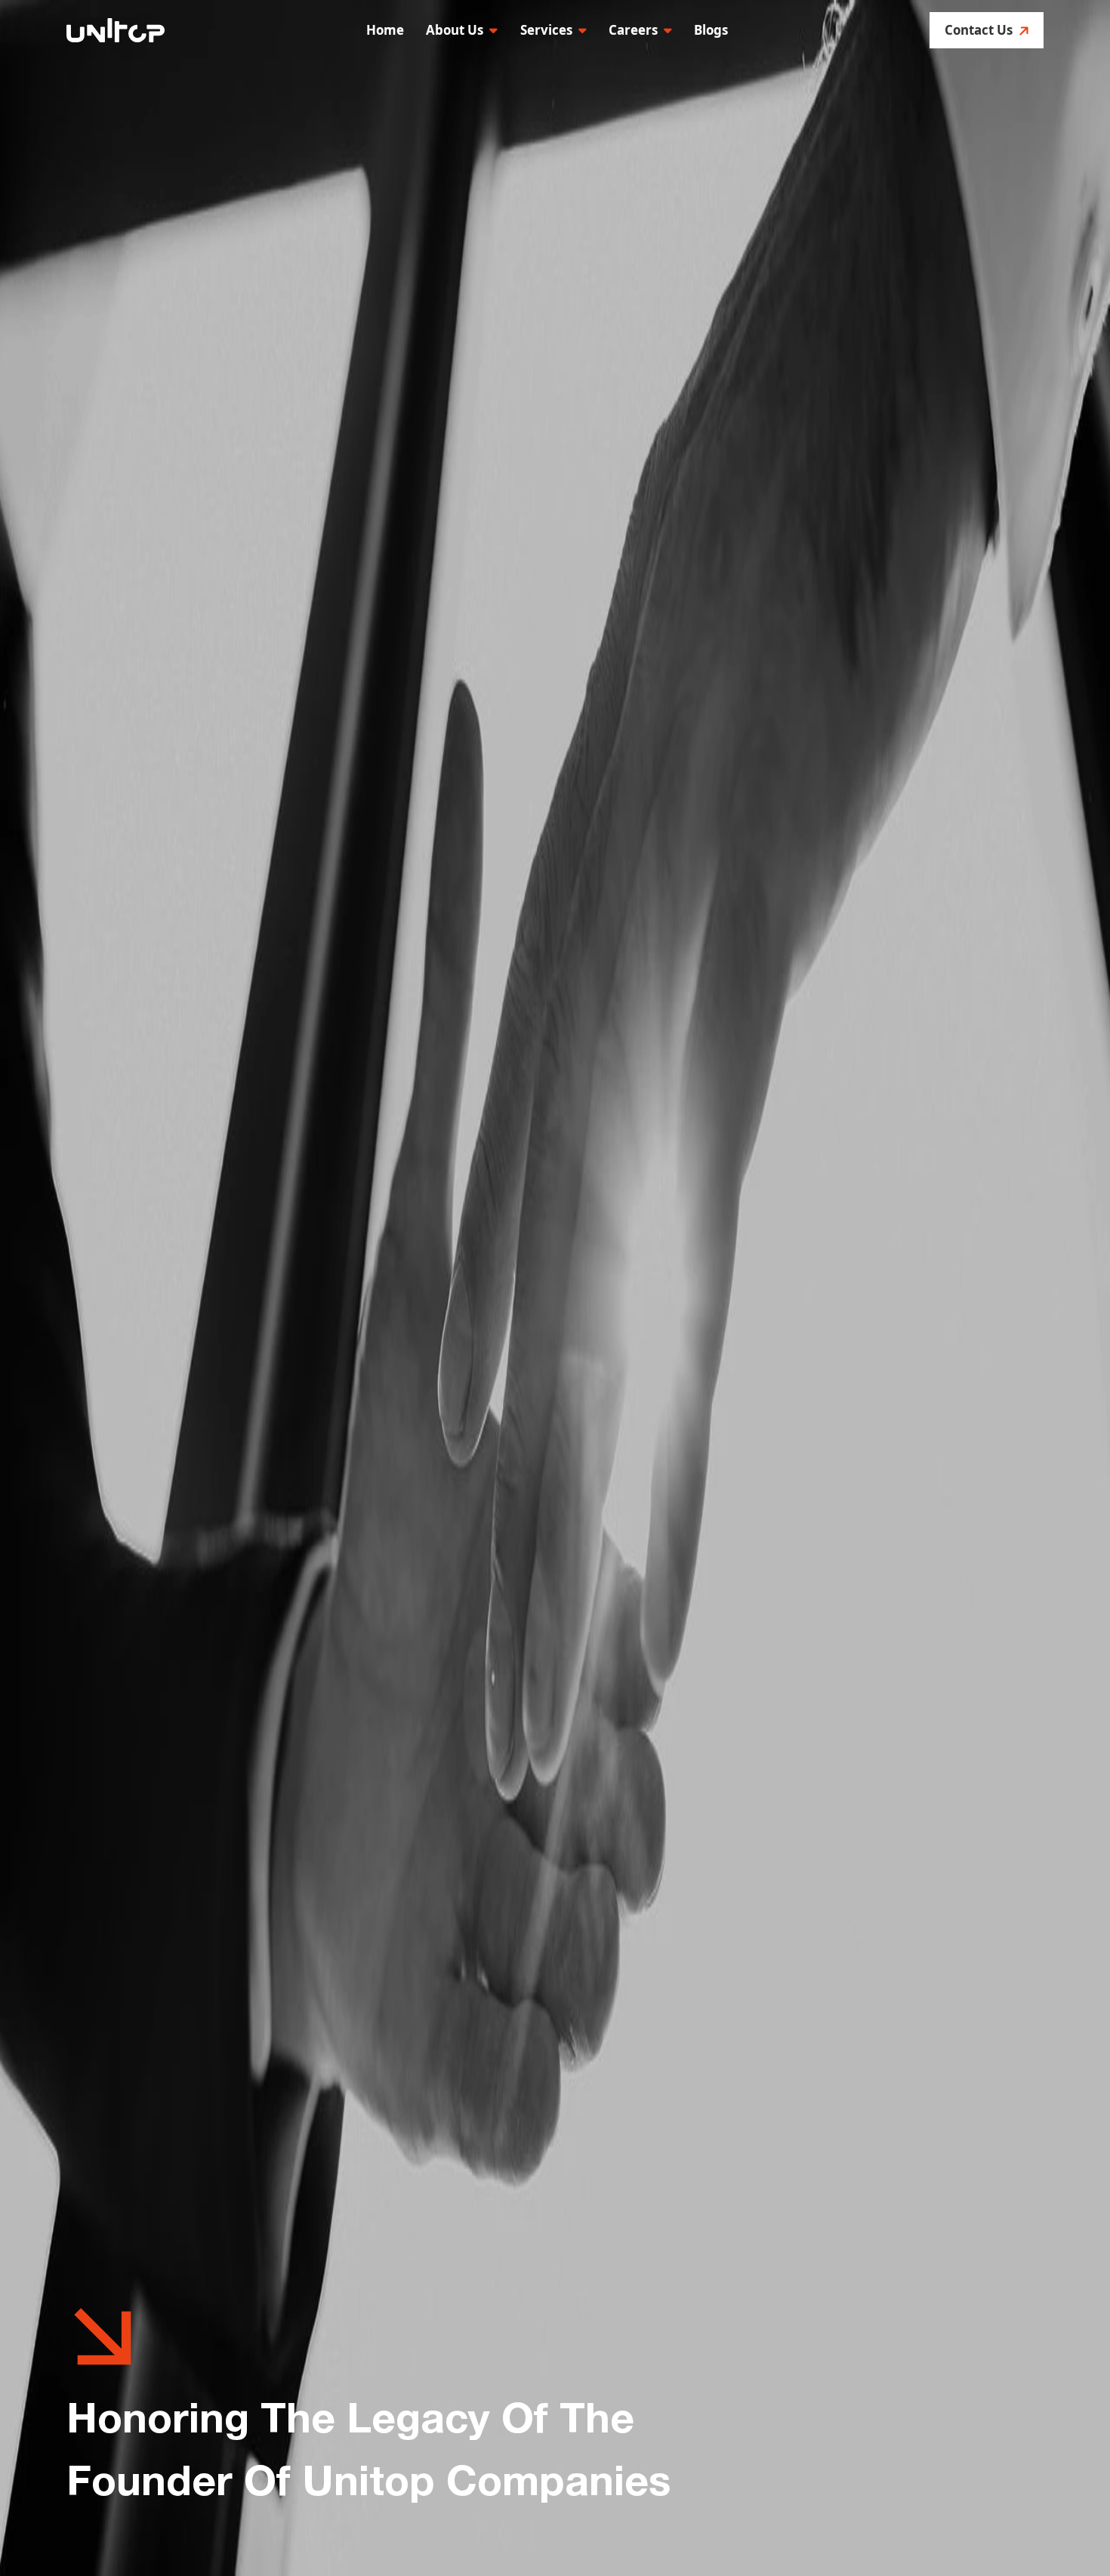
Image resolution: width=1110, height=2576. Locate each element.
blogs (711, 30)
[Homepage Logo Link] (116, 31)
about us (455, 30)
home (385, 30)
